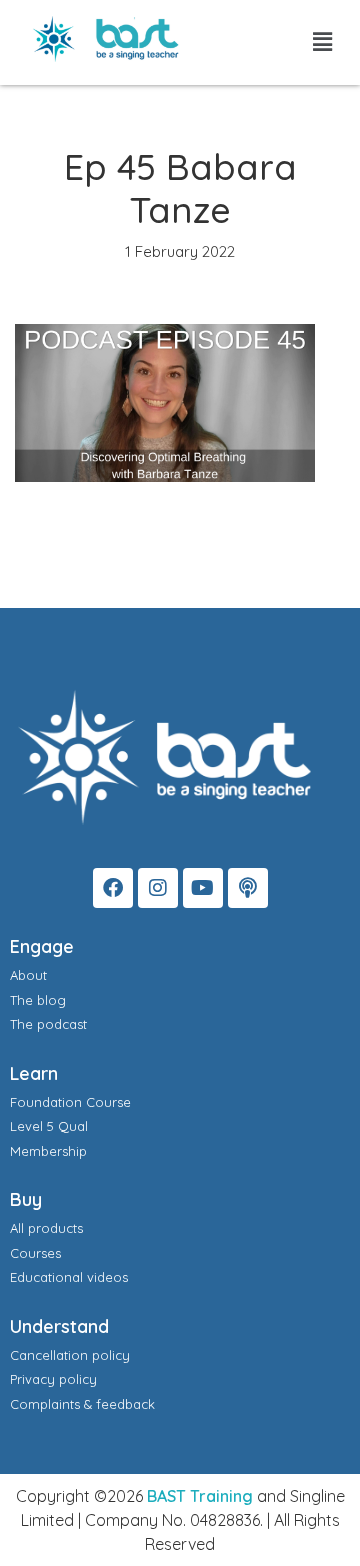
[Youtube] (203, 888)
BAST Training (200, 1496)
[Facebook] (113, 888)
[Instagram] (158, 888)
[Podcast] (248, 888)
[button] (323, 42)
